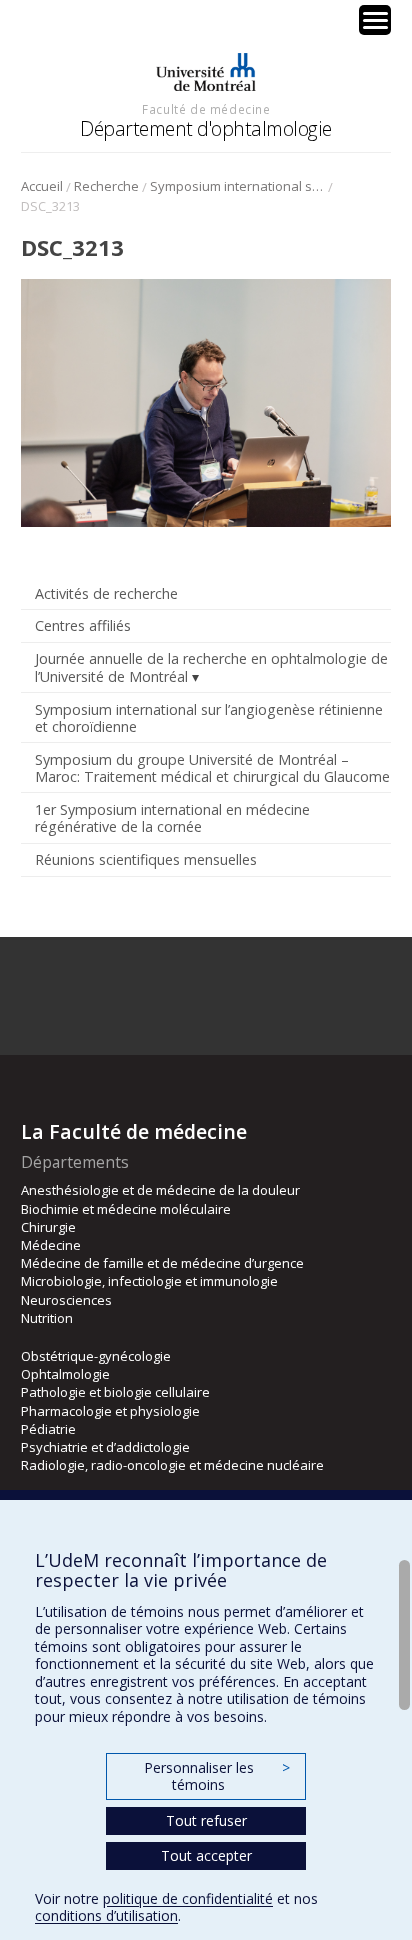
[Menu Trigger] (375, 20)
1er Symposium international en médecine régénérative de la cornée (172, 818)
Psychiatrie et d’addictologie (105, 1447)
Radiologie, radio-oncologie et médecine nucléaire (172, 1465)
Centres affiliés (83, 625)
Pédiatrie (48, 1429)
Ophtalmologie (65, 1374)
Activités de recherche (106, 593)
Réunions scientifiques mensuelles (146, 859)
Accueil (42, 186)
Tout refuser (206, 1820)
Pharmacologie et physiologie (110, 1411)
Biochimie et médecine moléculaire (126, 1209)
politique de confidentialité (188, 1898)
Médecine (51, 1245)
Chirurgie (48, 1227)
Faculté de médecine (206, 109)
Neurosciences (66, 1300)
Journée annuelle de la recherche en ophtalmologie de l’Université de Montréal (211, 667)
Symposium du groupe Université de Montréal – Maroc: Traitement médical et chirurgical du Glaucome (212, 768)
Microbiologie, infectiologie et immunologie (149, 1281)
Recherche (106, 186)
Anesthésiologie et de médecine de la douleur (160, 1190)
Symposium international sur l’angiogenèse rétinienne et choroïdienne (237, 186)
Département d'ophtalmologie (206, 128)
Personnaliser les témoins (217, 1776)
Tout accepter (206, 1855)
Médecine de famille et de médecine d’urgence (162, 1263)
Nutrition (47, 1318)
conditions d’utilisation (106, 1915)
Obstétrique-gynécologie (96, 1356)
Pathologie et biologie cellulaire (115, 1392)
